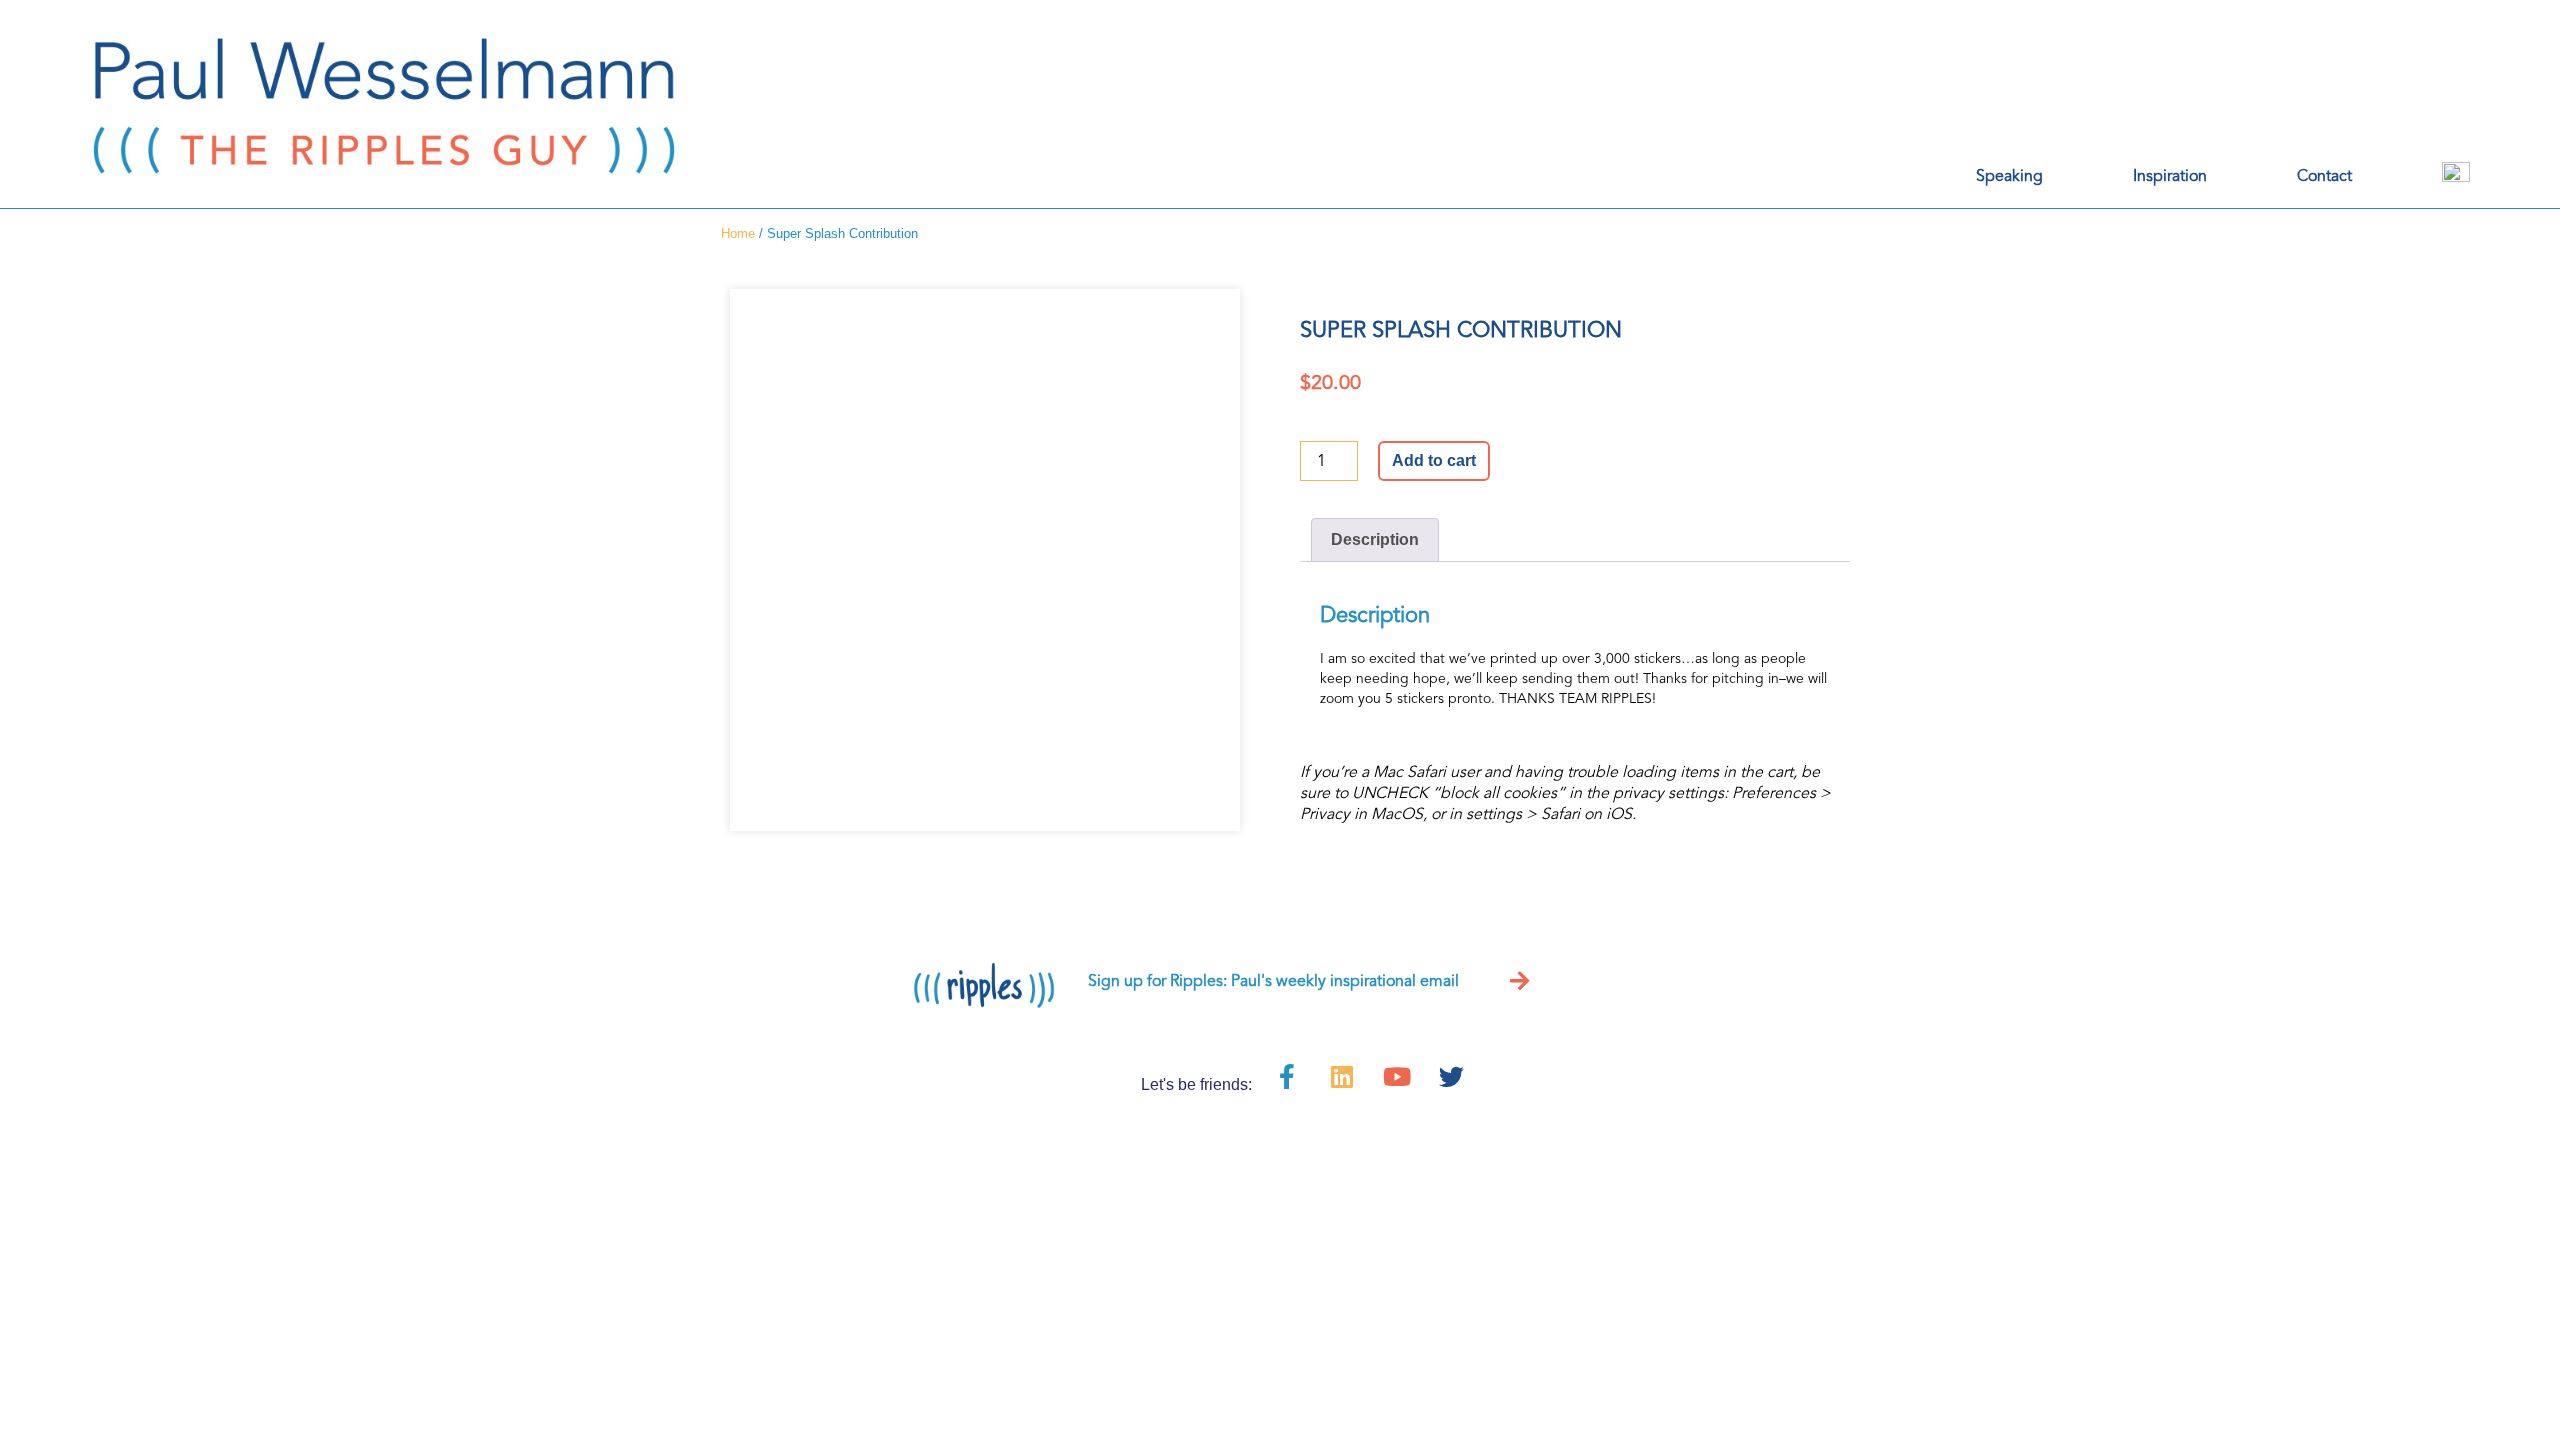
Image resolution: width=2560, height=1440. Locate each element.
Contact (2324, 176)
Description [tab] (1375, 539)
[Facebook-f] (1287, 1076)
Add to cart (1434, 460)
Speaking (2009, 176)
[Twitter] (1452, 1076)
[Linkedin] (1342, 1076)
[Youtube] (1397, 1076)
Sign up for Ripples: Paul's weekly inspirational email (1273, 981)
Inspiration (2170, 176)
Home (738, 233)
